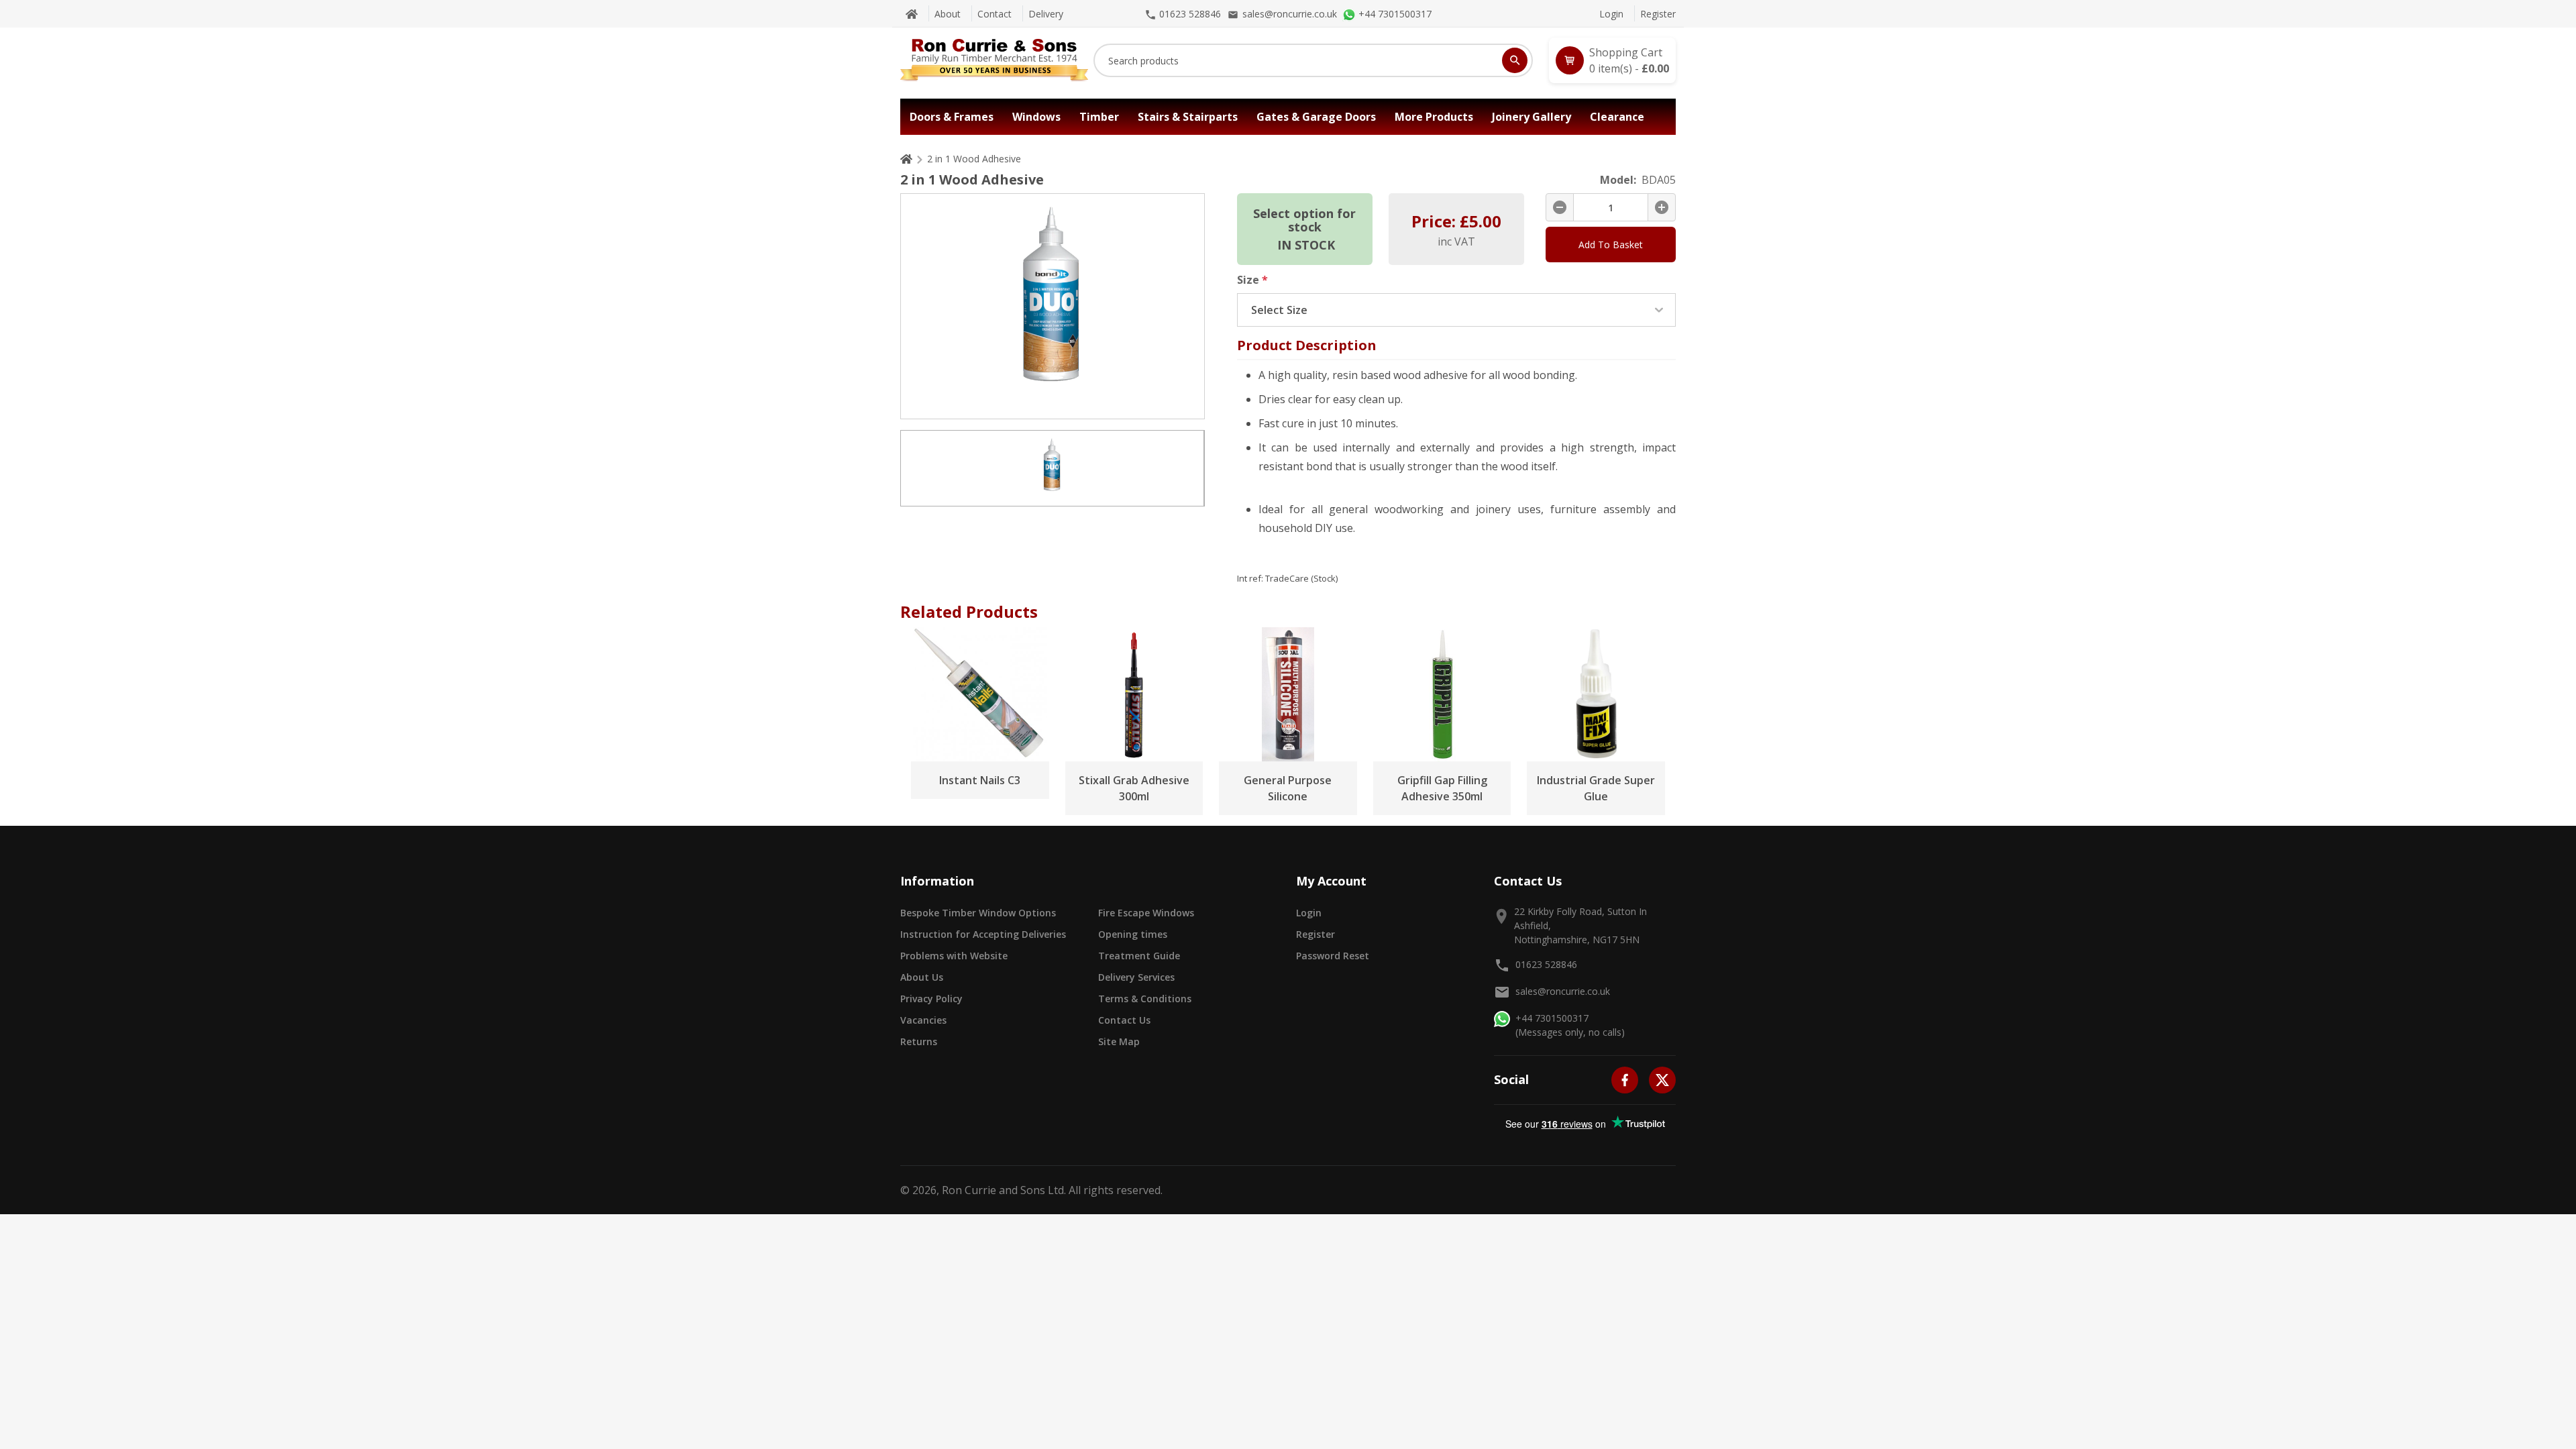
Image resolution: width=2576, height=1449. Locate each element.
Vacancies (923, 1020)
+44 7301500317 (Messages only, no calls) (1570, 1025)
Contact (995, 14)
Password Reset (1333, 956)
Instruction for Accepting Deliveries (983, 934)
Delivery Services (1136, 977)
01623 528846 (1546, 964)
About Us (922, 977)
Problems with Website (954, 956)
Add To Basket (1611, 245)
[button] (1612, 60)
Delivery (1046, 14)
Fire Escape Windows (1146, 913)
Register (1658, 14)
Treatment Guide (1139, 956)
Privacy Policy (931, 999)
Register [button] (1316, 934)
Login (1611, 14)
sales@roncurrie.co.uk (1563, 991)
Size (1252, 280)
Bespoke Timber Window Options (978, 913)
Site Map (1119, 1041)
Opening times (1133, 934)
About (948, 14)
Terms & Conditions (1145, 999)
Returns (919, 1041)
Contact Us (1124, 1020)
